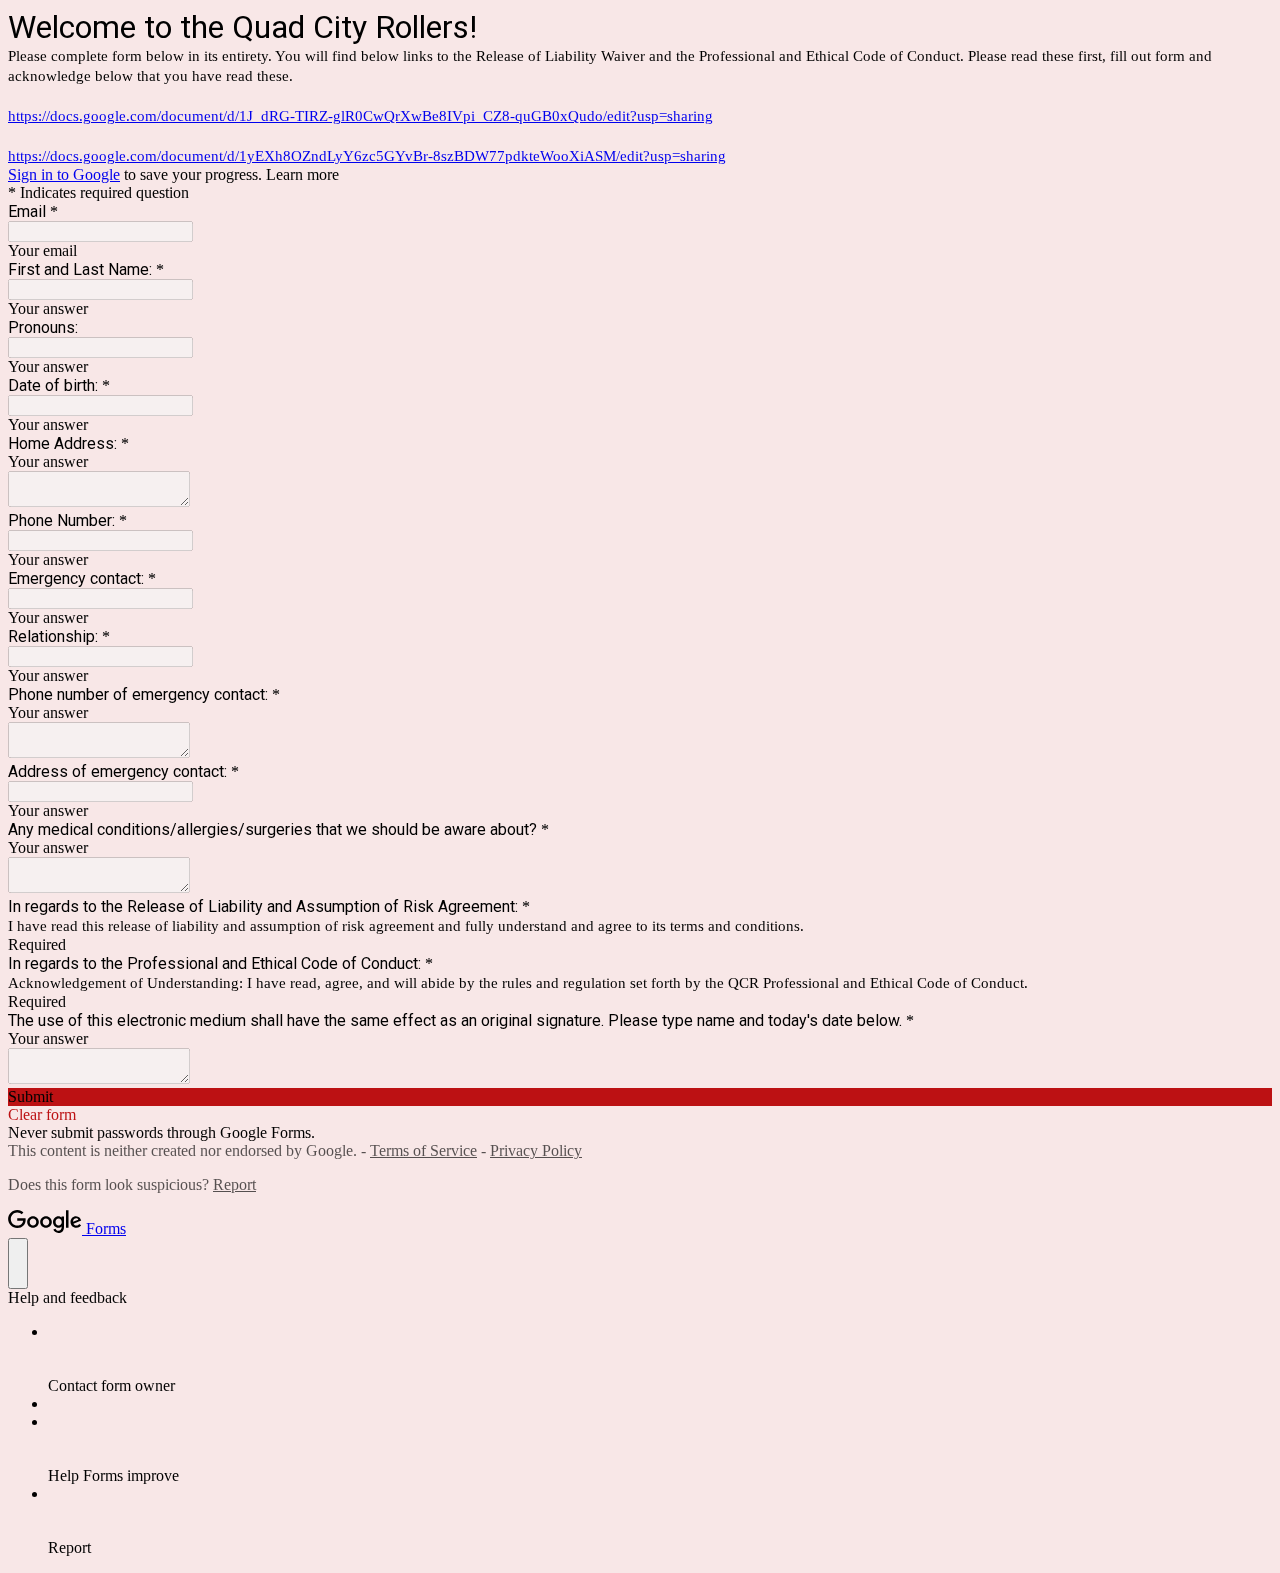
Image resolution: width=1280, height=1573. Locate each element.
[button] (640, 1097)
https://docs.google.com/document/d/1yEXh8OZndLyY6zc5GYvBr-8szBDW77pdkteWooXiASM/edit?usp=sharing (367, 156)
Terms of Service (423, 1150)
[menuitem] (660, 1359)
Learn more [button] (302, 174)
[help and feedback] (18, 1263)
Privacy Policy (536, 1150)
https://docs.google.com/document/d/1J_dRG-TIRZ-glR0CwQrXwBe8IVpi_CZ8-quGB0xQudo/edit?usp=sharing (360, 116)
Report (234, 1184)
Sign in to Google (64, 174)
